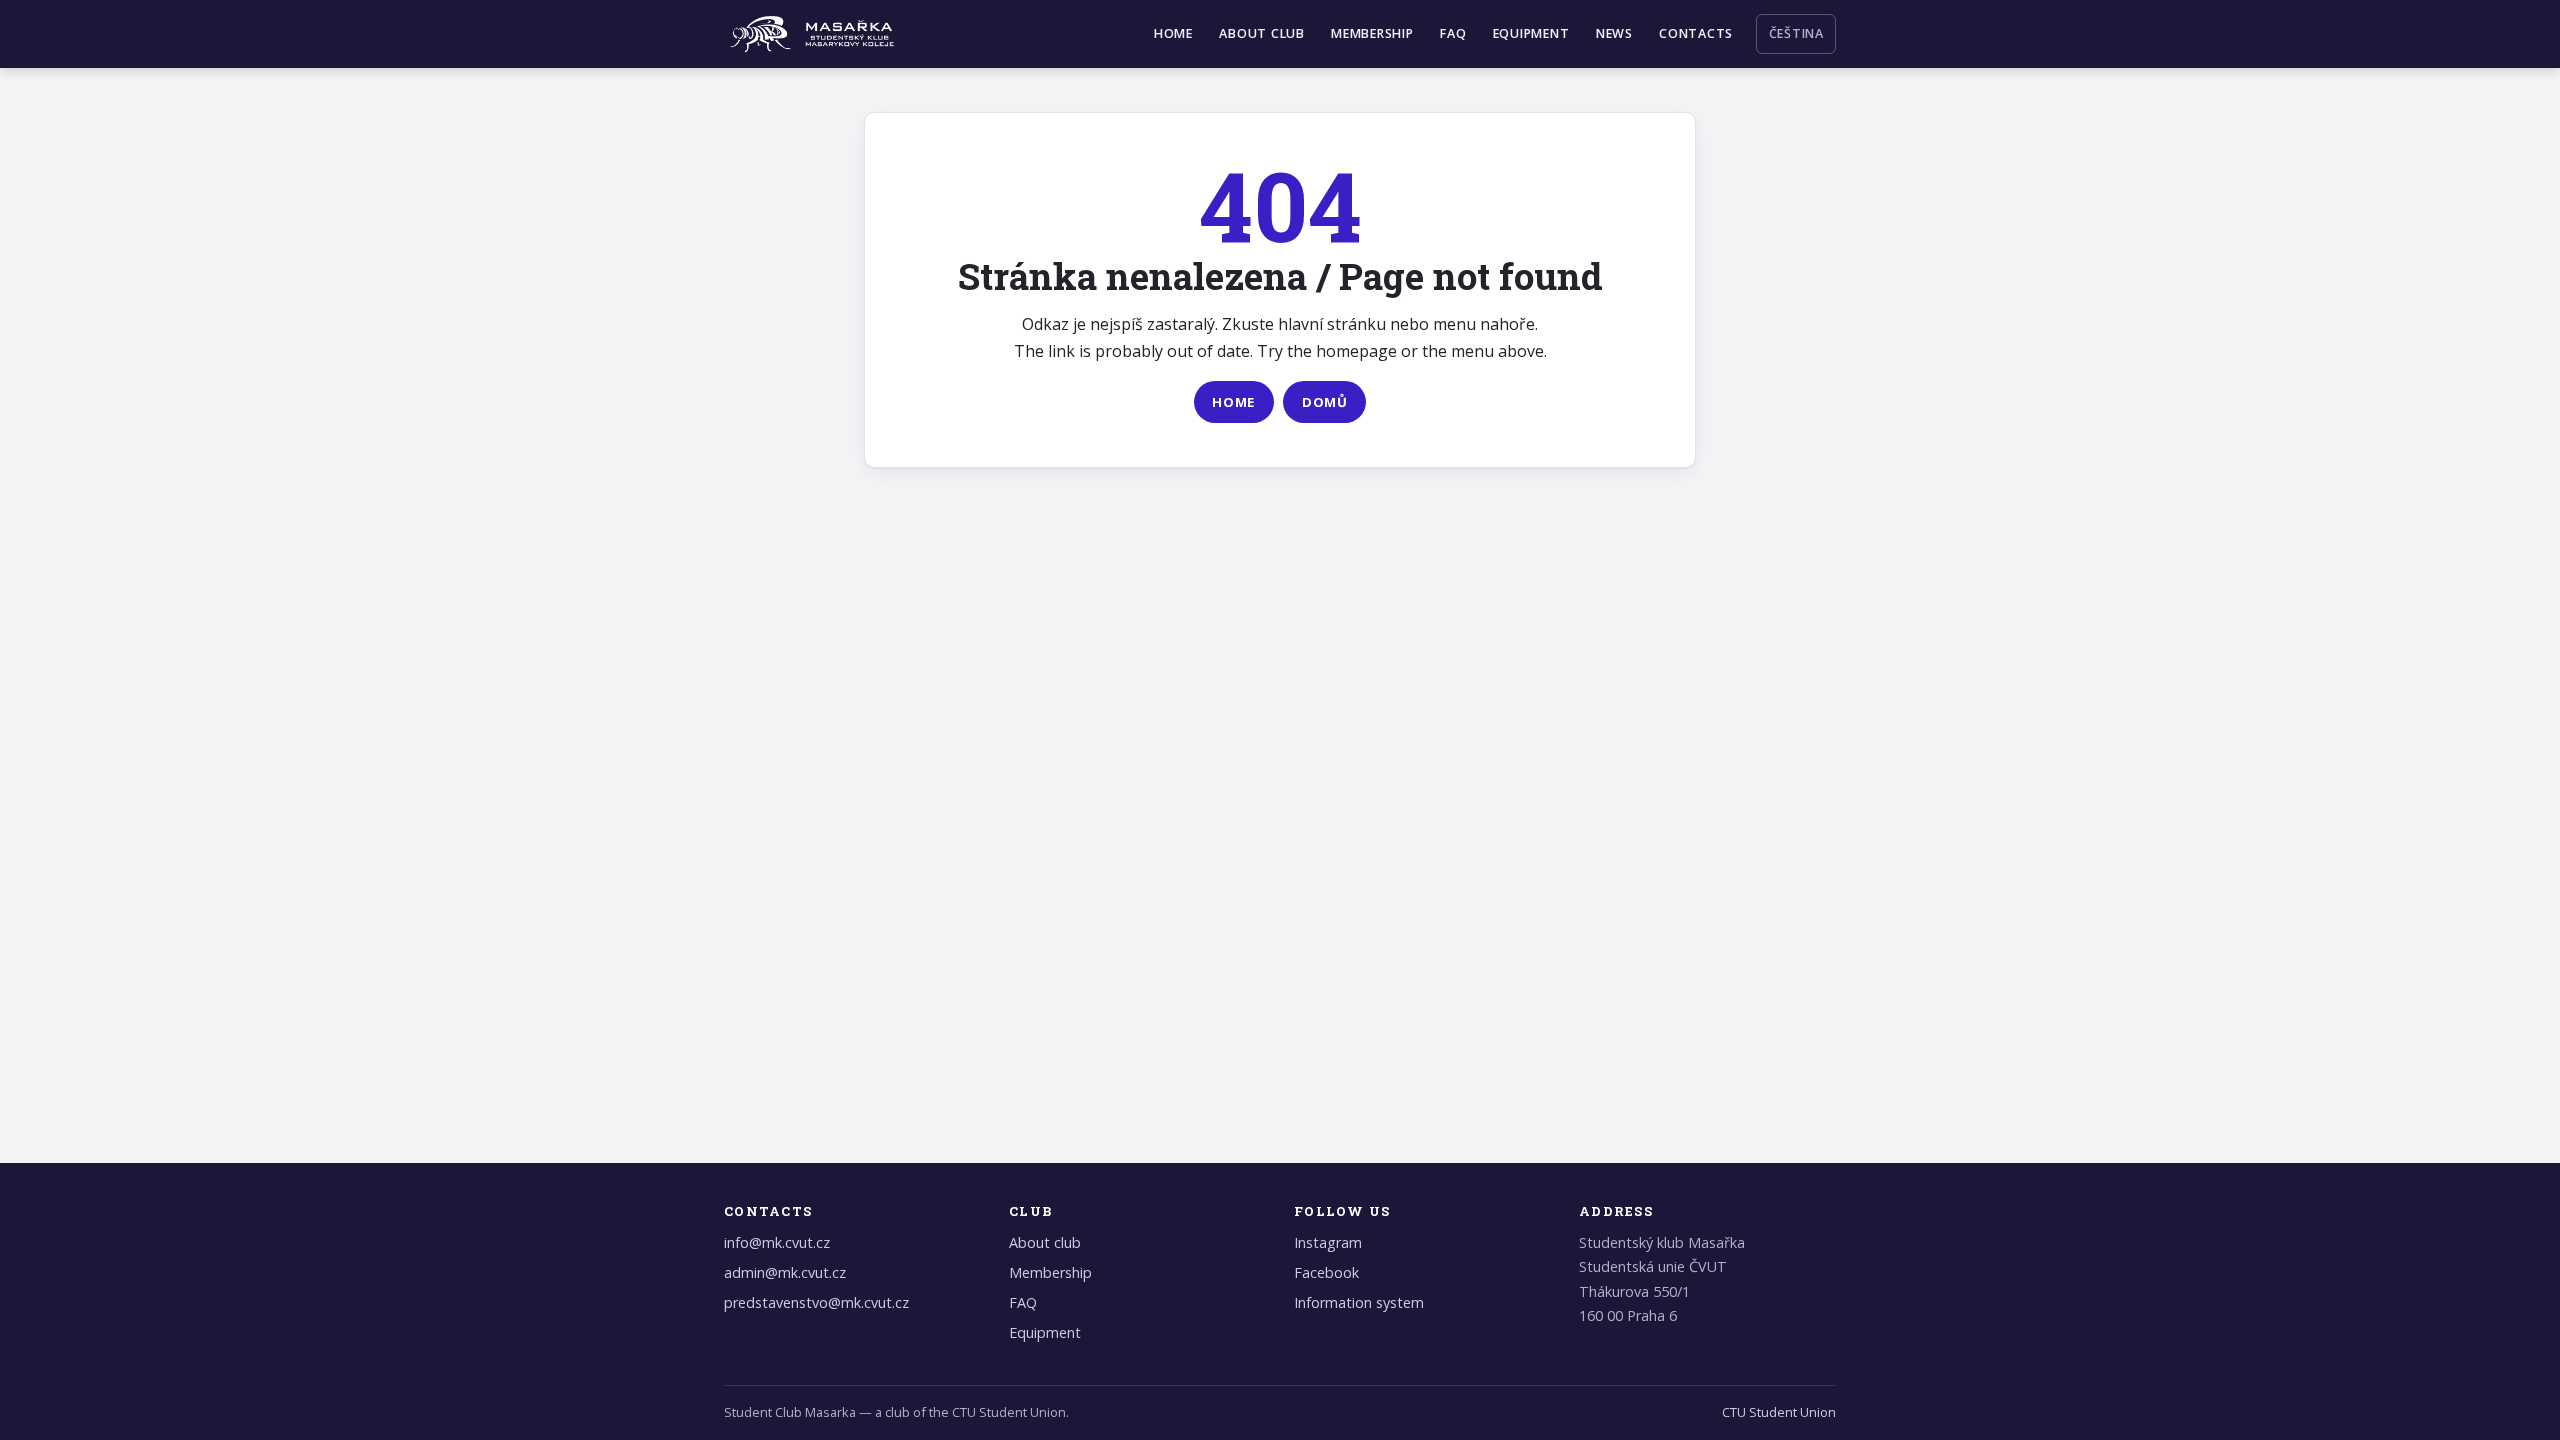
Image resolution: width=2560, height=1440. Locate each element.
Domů (1325, 402)
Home (1173, 33)
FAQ (1453, 33)
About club (1262, 33)
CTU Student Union (1779, 1412)
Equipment (1531, 33)
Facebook (1326, 1272)
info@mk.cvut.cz (777, 1242)
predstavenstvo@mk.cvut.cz (816, 1302)
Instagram (1328, 1242)
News (1614, 33)
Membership (1372, 33)
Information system (1359, 1302)
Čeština (1796, 33)
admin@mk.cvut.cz (785, 1272)
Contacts (1696, 33)
